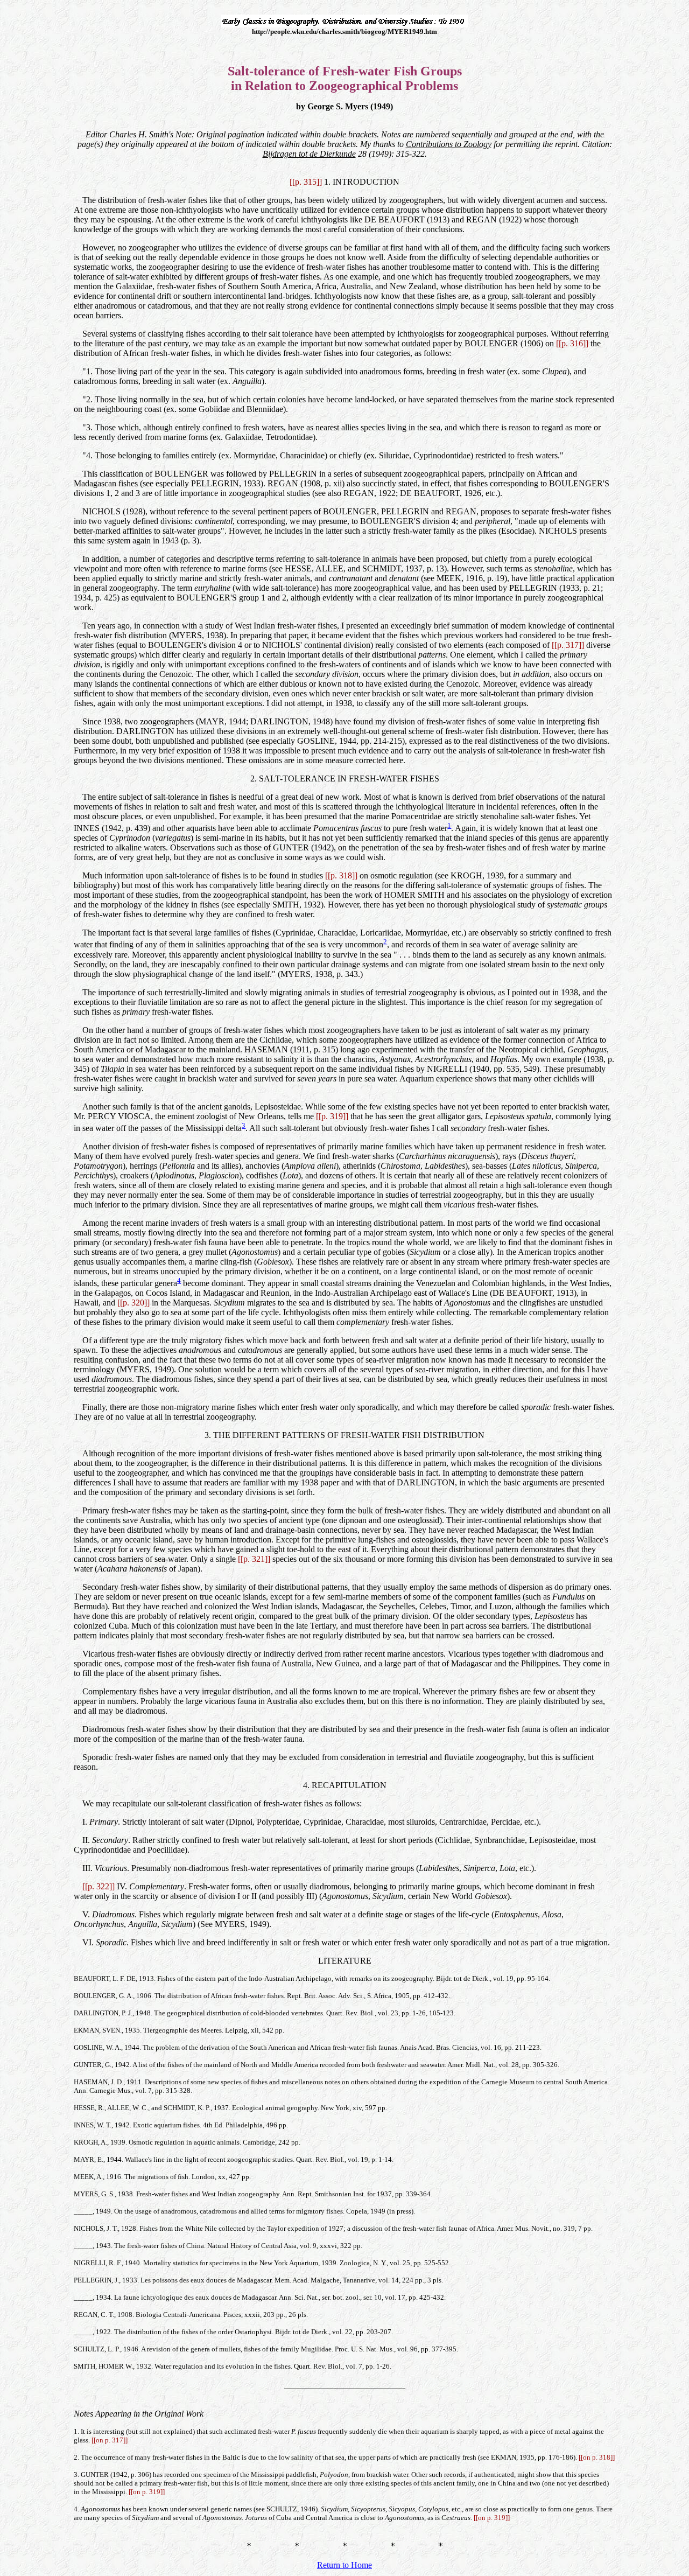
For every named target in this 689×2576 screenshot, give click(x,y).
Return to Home (344, 2565)
